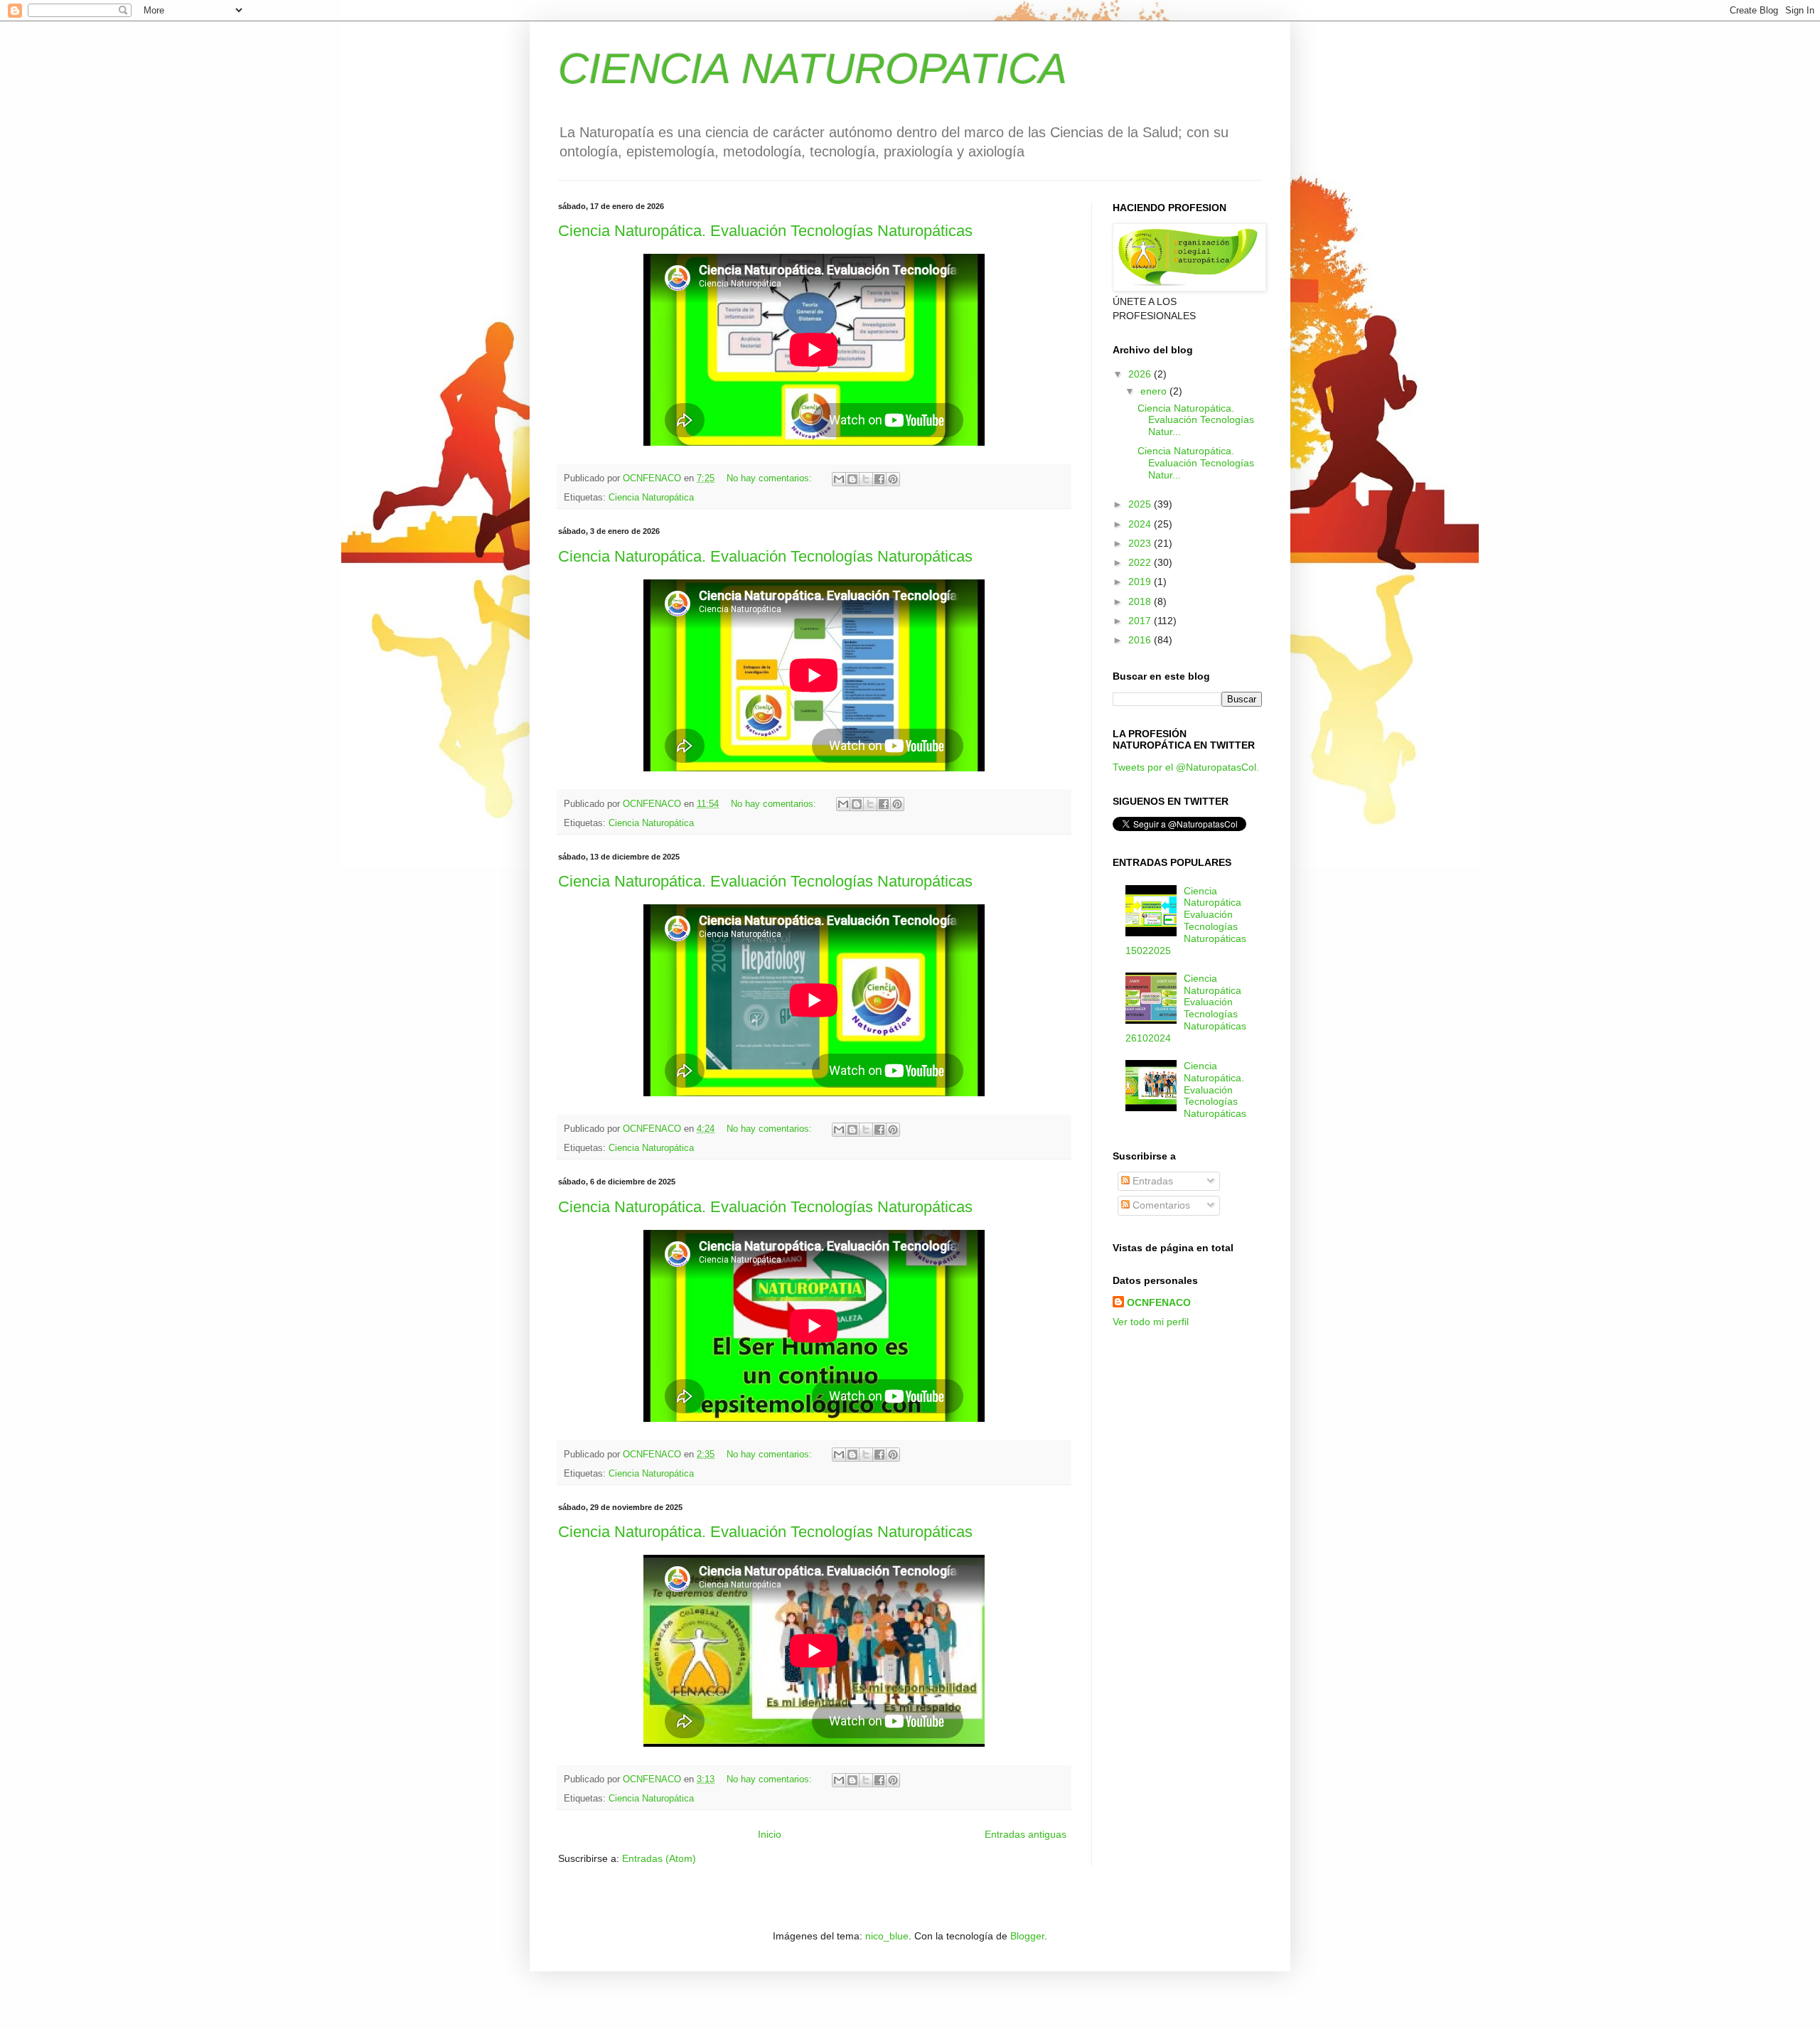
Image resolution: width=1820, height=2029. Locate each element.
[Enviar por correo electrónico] (839, 479)
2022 (1141, 562)
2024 (1141, 524)
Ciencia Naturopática (651, 498)
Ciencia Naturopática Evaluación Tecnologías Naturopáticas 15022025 (1186, 921)
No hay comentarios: (771, 478)
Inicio (770, 1834)
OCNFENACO (1159, 1302)
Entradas (1151, 1181)
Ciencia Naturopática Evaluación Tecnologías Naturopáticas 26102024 (1186, 1008)
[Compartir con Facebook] (879, 479)
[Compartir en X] (866, 479)
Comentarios (1160, 1205)
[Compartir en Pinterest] (893, 479)
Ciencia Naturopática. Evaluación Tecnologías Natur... (1196, 420)
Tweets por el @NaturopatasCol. (1186, 767)
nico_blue (887, 1936)
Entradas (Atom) (659, 1858)
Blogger (1027, 1936)
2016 (1141, 640)
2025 (1141, 504)
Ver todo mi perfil (1151, 1322)
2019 (1141, 582)
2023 (1141, 543)
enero (1155, 391)
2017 (1141, 621)
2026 (1141, 374)
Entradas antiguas (1026, 1834)
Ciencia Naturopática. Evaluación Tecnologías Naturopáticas (765, 231)
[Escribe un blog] (852, 479)
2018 (1141, 601)
